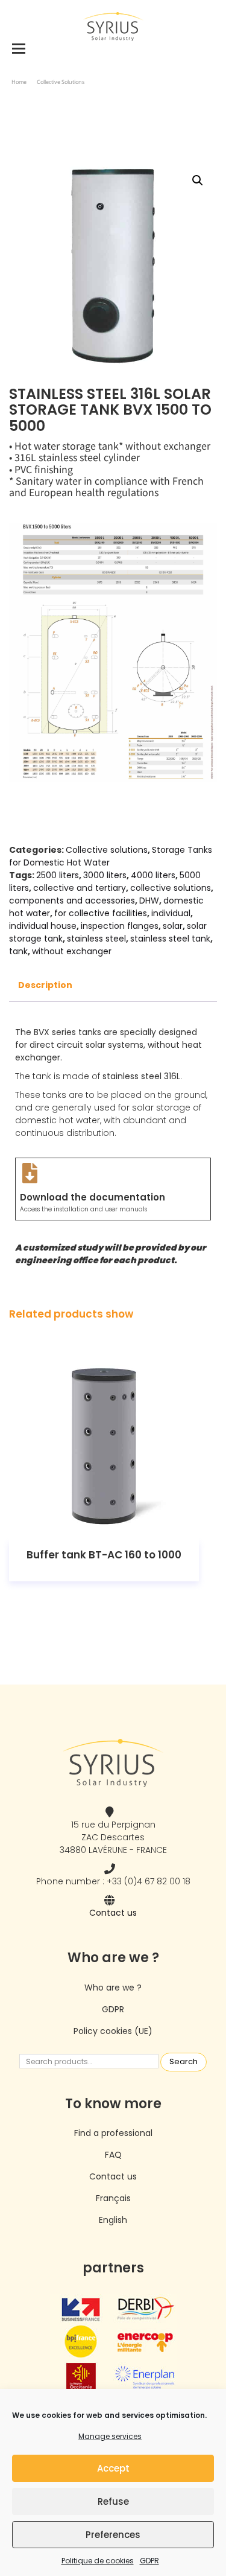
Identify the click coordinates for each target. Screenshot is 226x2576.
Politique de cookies (98, 2561)
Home (19, 82)
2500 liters (58, 875)
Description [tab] (45, 985)
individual (171, 913)
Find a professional (113, 2133)
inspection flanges (120, 926)
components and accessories (72, 901)
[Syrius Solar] (113, 26)
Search (184, 2061)
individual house (43, 926)
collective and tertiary (80, 888)
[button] (198, 180)
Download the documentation (93, 1197)
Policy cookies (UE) (113, 2031)
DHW (149, 901)
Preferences (113, 2535)
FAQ (113, 2155)
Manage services (110, 2436)
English (113, 2220)
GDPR (149, 2561)
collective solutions (171, 888)
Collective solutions (61, 82)
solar (173, 926)
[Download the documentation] (30, 1173)
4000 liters (153, 875)
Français (113, 2198)
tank (18, 951)
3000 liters (105, 875)
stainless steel (96, 939)
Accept (113, 2468)
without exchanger (72, 951)
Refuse (113, 2501)
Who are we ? (113, 1988)
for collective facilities (101, 913)
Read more (104, 1445)
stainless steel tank (170, 939)
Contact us (113, 1913)
